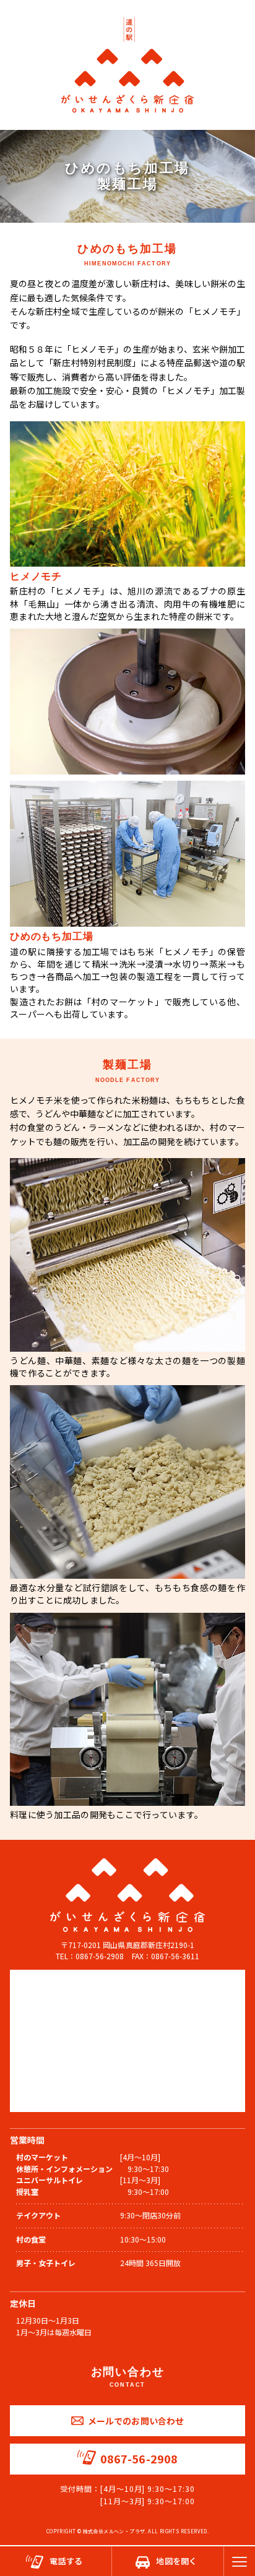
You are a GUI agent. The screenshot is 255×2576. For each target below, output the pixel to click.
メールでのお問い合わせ (136, 2421)
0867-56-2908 (139, 2458)
